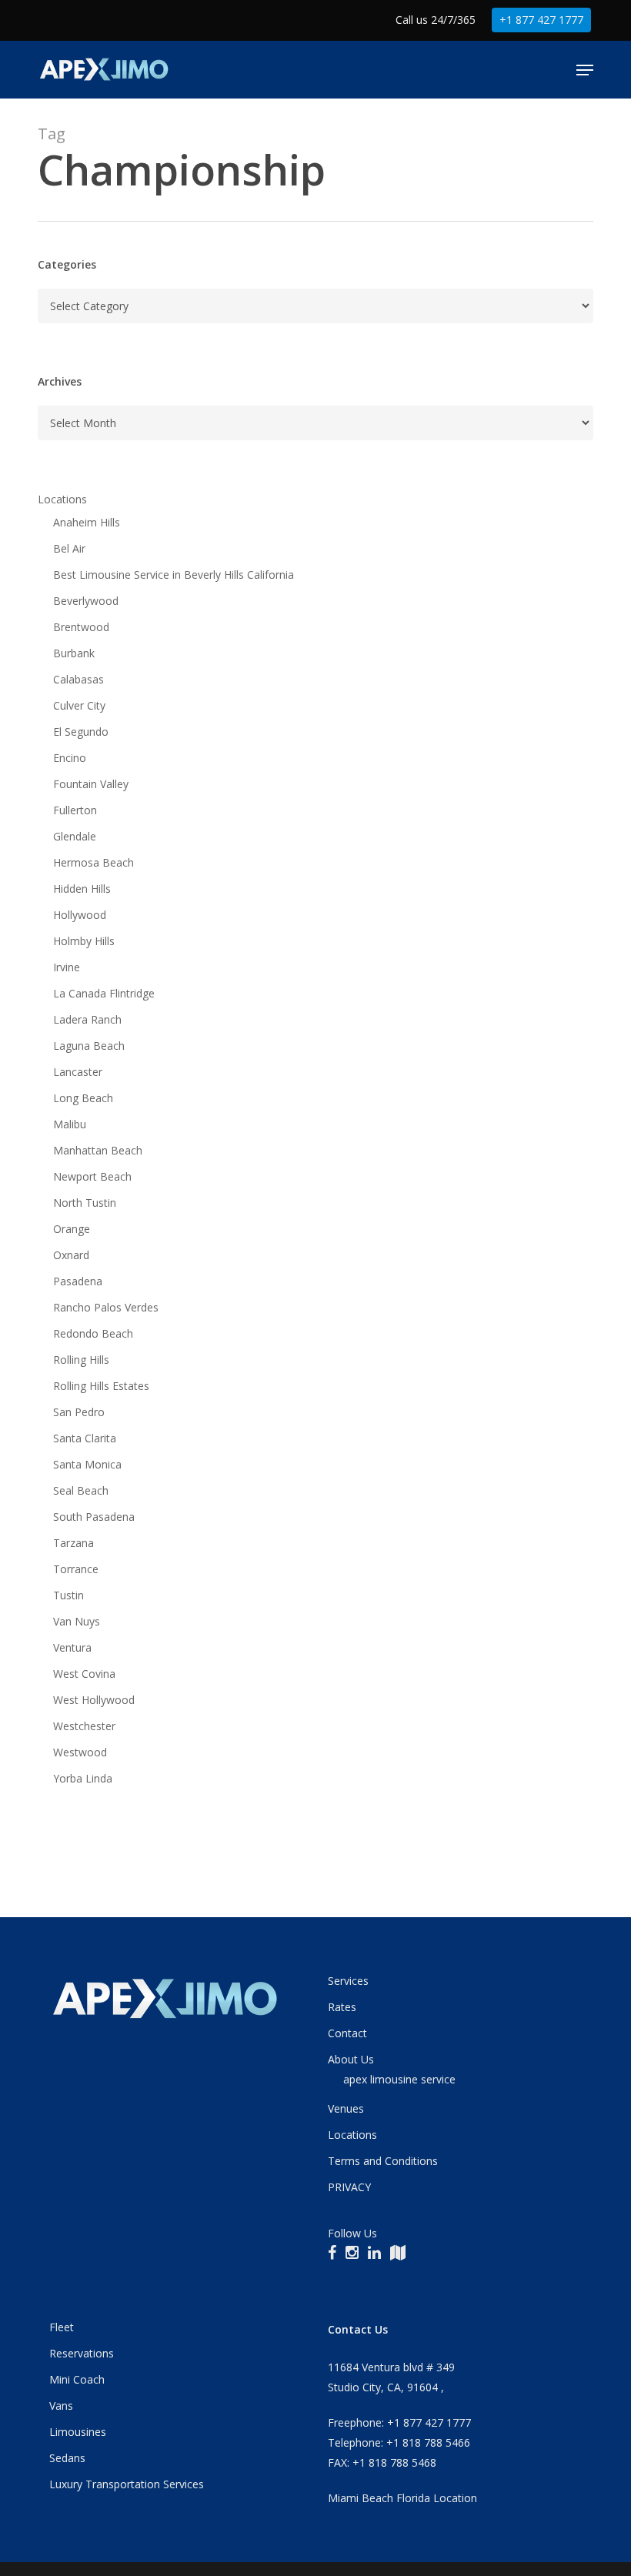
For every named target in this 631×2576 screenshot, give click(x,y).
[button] (585, 70)
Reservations (82, 2353)
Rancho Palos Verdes (106, 1307)
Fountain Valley (91, 784)
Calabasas (78, 679)
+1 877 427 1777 (541, 20)
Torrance (76, 1569)
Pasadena (78, 1281)
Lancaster (78, 1072)
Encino (70, 758)
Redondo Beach (93, 1333)
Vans (61, 2406)
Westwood (80, 1752)
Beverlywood (86, 601)
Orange (72, 1229)
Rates (342, 2007)
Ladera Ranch (87, 1019)
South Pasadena (94, 1517)
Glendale (75, 836)
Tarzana (73, 1543)
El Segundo (81, 732)
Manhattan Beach (98, 1150)
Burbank (74, 653)
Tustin (68, 1595)
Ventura (72, 1647)
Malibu (70, 1124)
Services (348, 1981)
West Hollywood (94, 1700)
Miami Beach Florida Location (402, 2498)
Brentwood (81, 627)
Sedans (67, 2458)
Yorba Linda (83, 1778)
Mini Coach (77, 2379)
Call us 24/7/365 (436, 20)
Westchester (84, 1726)
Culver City (79, 705)
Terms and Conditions (383, 2161)
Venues (346, 2108)
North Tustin (85, 1203)
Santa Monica (87, 1464)
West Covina (84, 1674)
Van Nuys (77, 1621)
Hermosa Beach (93, 862)
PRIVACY (349, 2187)
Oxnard (71, 1255)
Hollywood (80, 915)
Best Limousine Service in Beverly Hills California (174, 575)
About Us (351, 2059)
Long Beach (83, 1098)
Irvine (67, 967)
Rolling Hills (81, 1360)
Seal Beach (81, 1490)
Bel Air (69, 548)
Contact (347, 2033)
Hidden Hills (82, 889)
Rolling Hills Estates (101, 1386)
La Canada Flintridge (104, 993)
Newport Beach (92, 1176)
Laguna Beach (89, 1046)
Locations (62, 499)
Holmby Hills (84, 941)
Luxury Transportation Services (127, 2484)
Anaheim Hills (87, 522)
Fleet (62, 2327)
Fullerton (75, 810)
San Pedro (79, 1412)
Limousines (78, 2432)
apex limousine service (399, 2079)
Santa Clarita (85, 1438)
